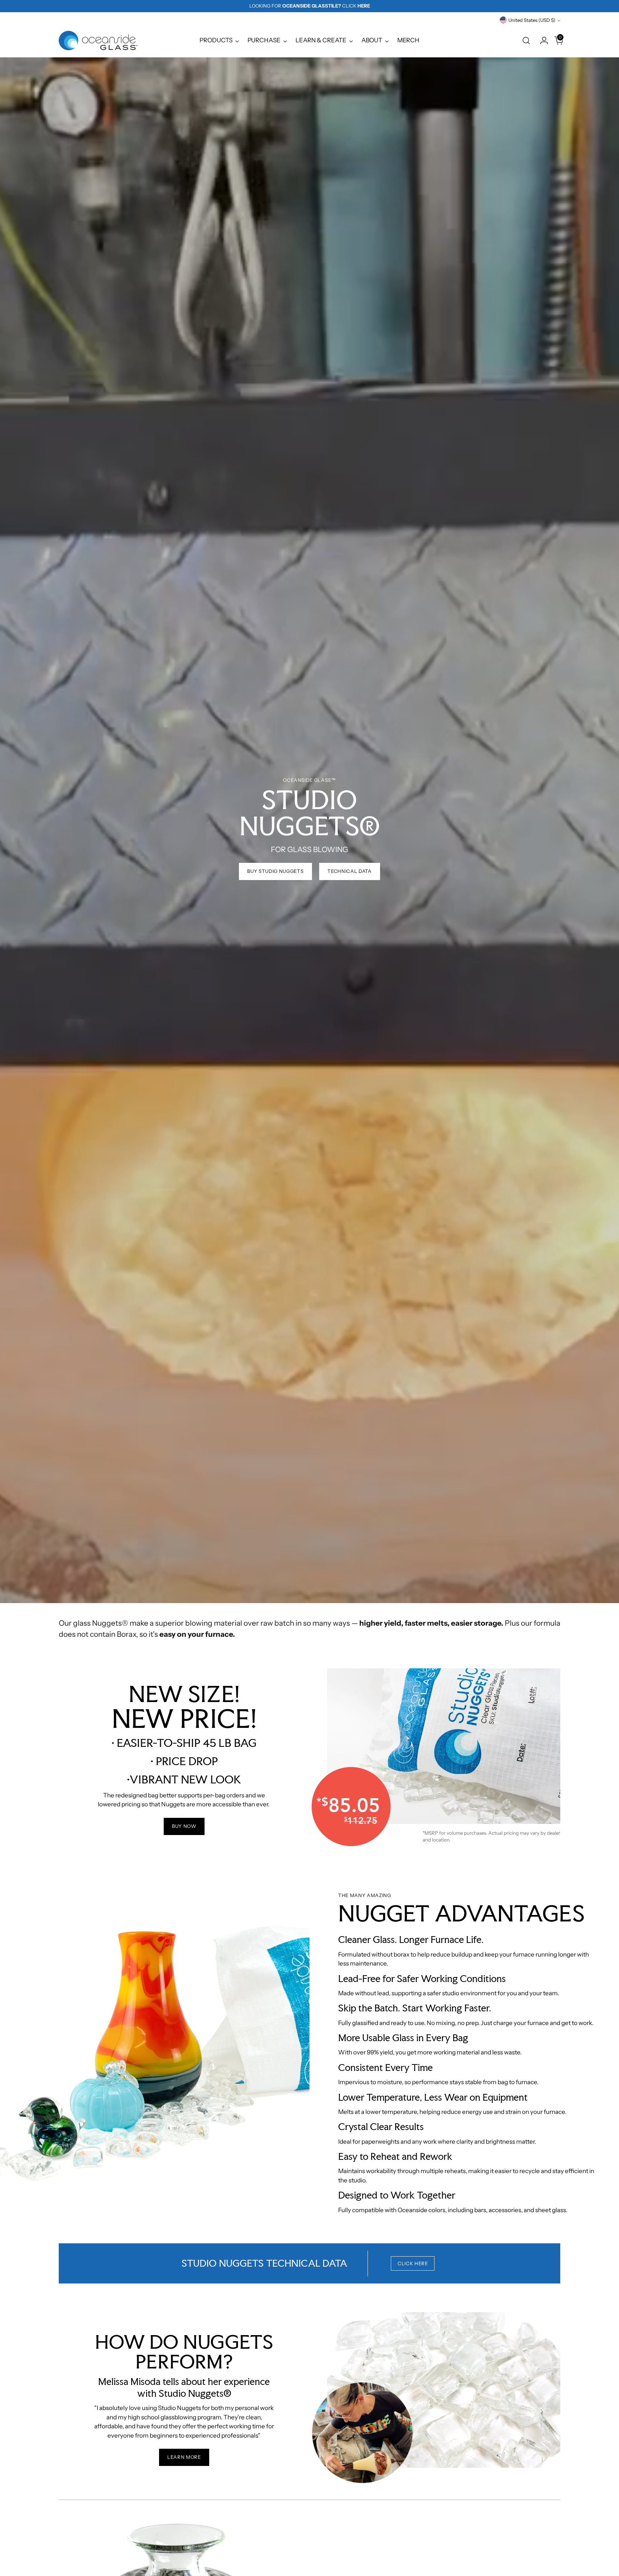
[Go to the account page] (541, 41)
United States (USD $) (532, 20)
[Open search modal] (526, 41)
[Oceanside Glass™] (98, 41)
